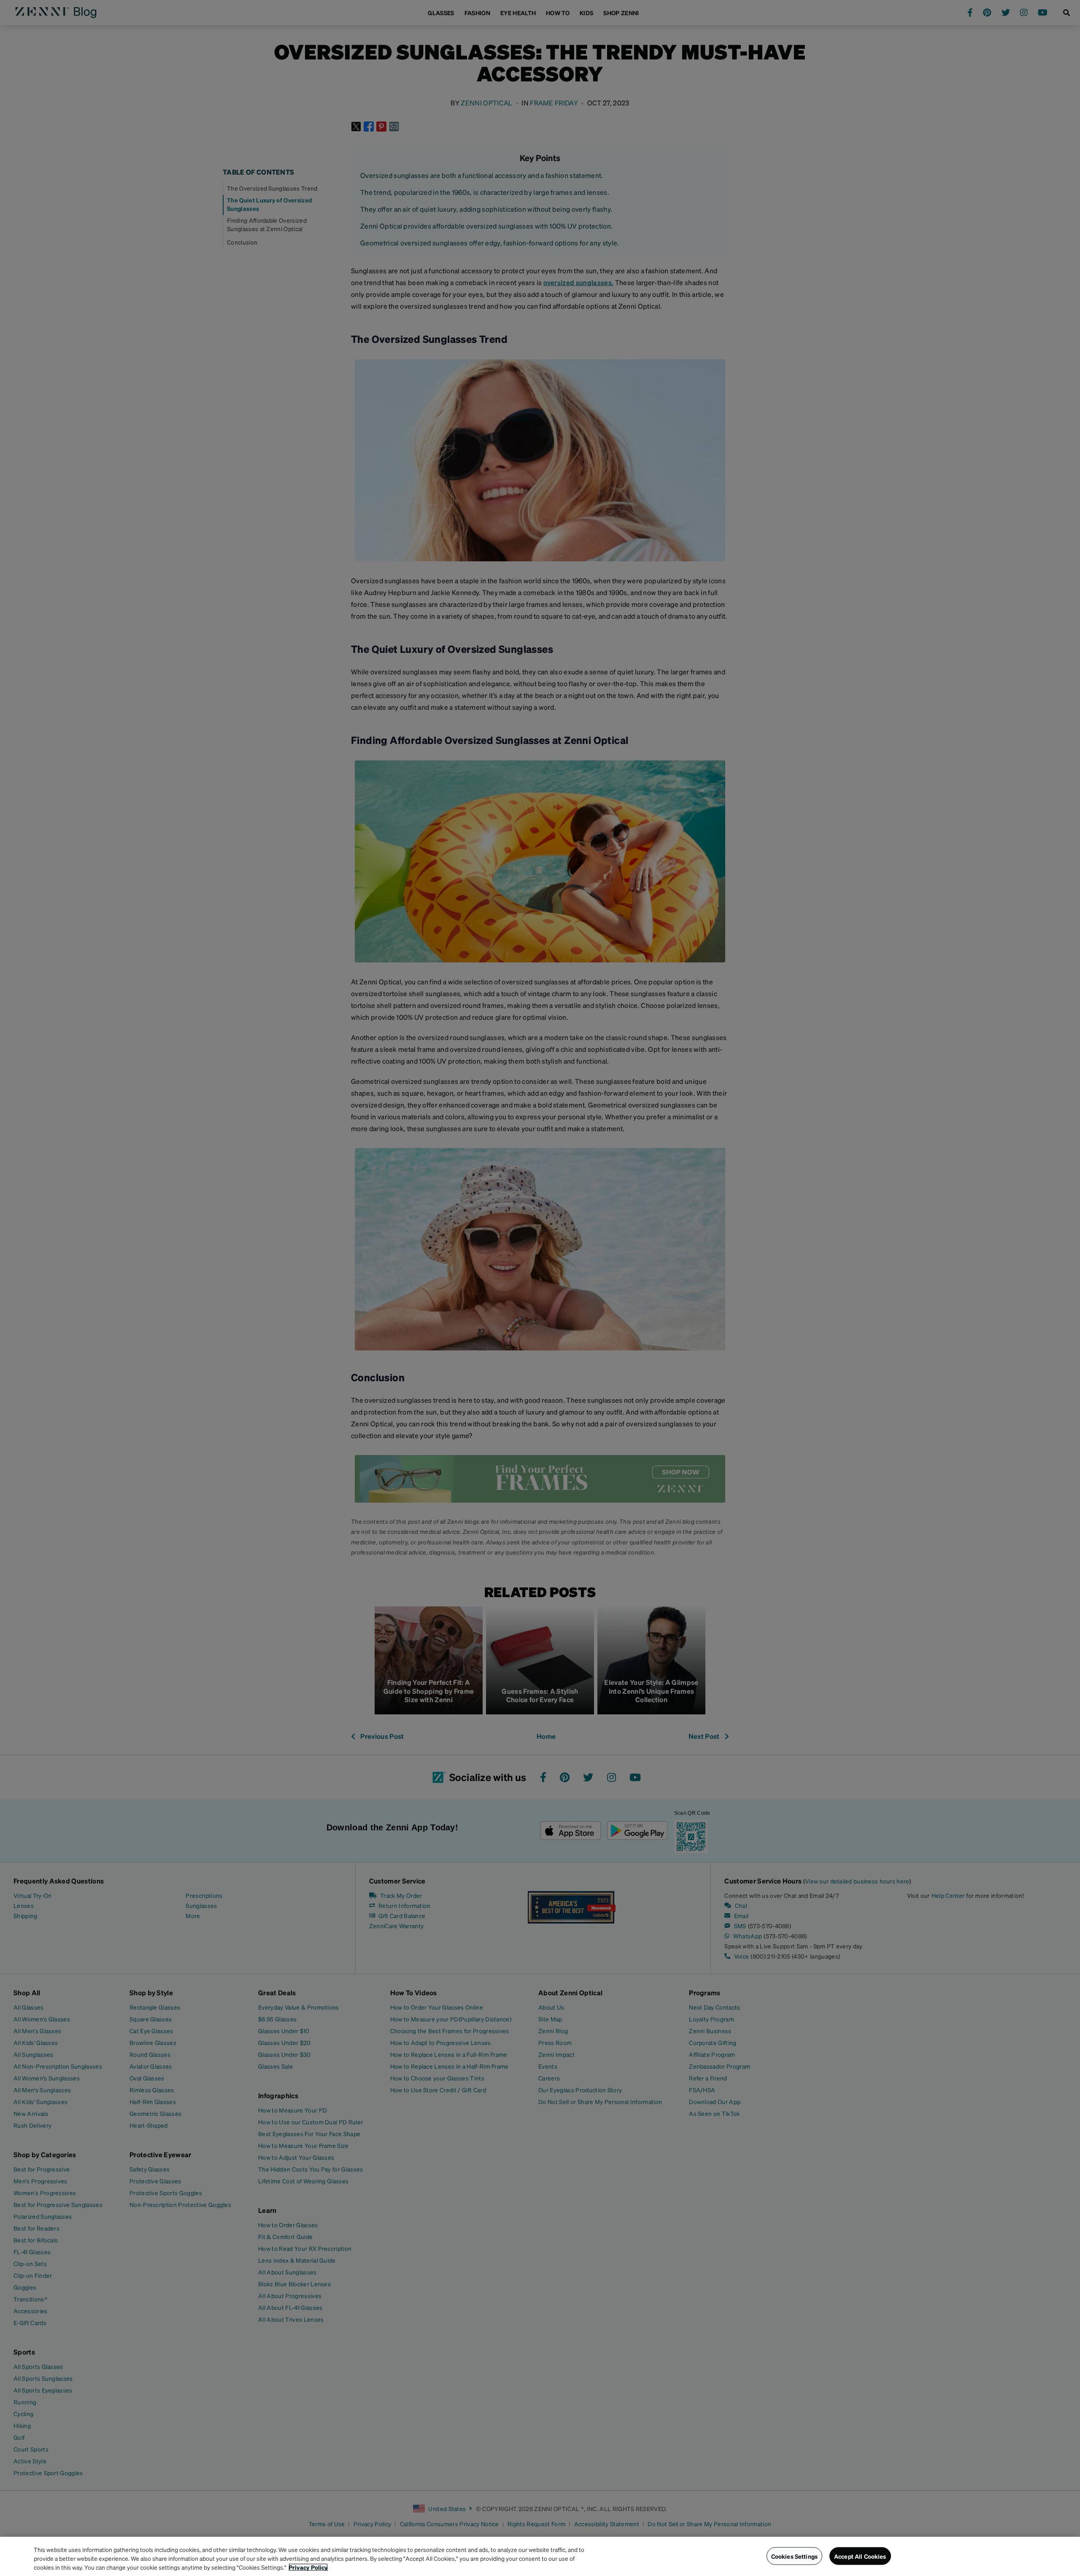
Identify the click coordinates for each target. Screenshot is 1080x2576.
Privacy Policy (308, 2567)
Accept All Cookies (860, 2556)
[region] (540, 2556)
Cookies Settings (794, 2556)
